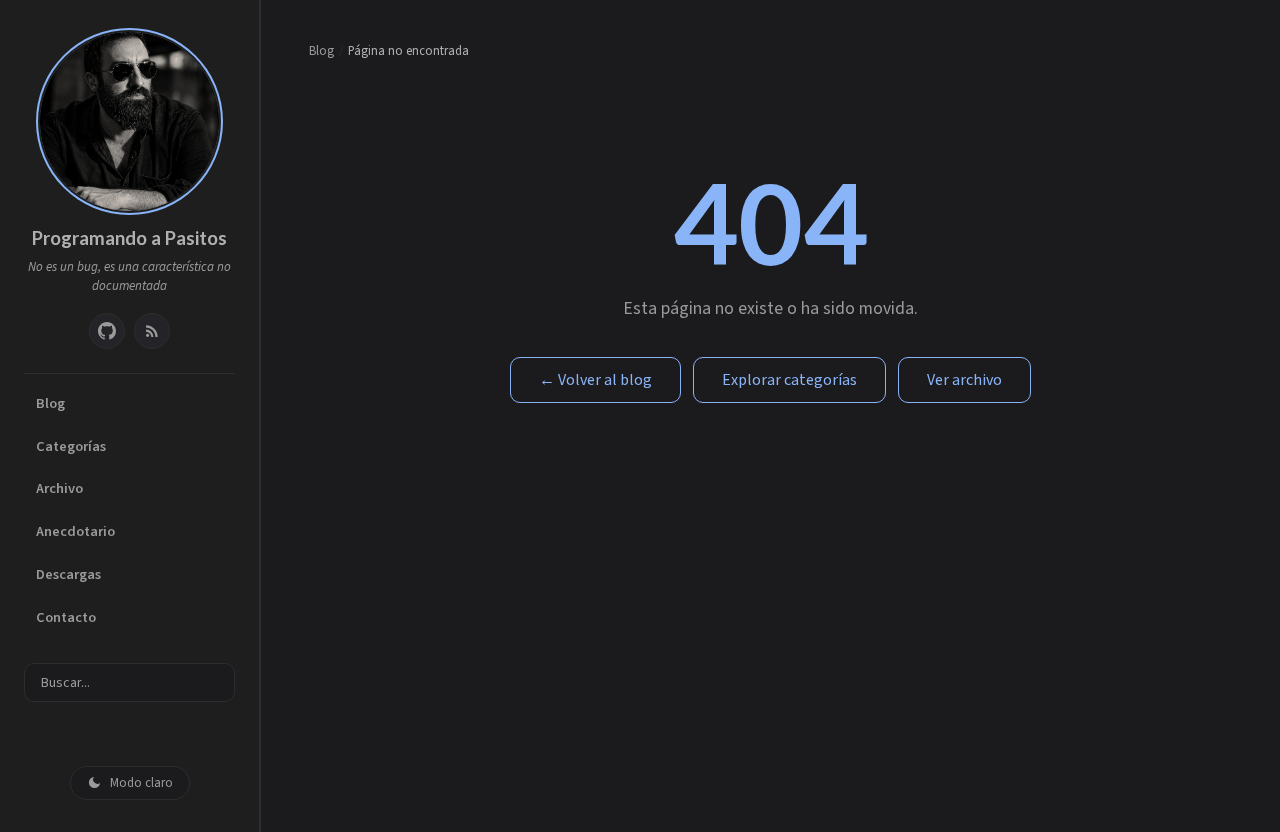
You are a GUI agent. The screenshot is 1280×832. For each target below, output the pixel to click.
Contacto (66, 617)
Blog (50, 403)
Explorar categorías (789, 380)
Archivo (59, 488)
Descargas (68, 574)
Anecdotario (75, 531)
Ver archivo (964, 380)
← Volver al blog (595, 380)
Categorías (71, 446)
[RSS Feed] (152, 331)
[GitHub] (107, 331)
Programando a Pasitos (129, 238)
